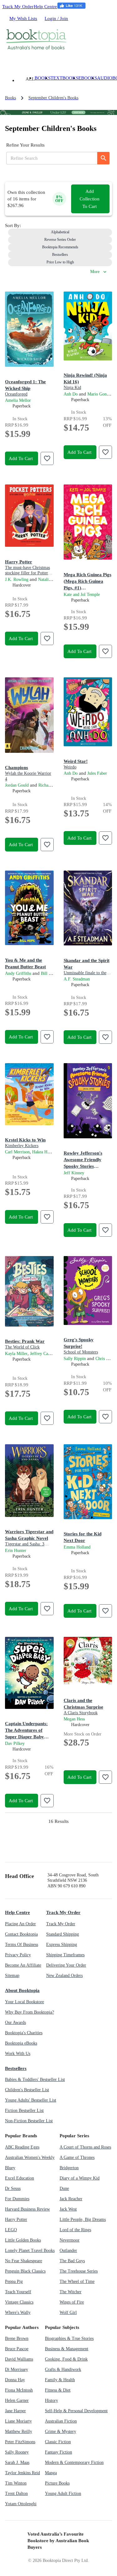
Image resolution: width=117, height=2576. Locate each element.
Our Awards (15, 2023)
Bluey (10, 2168)
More (95, 272)
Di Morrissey (17, 2369)
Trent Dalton (16, 2493)
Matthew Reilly (19, 2431)
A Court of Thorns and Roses (85, 2147)
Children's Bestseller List (27, 2090)
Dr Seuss (13, 2188)
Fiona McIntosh (19, 2390)
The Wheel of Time (77, 2281)
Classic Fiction (58, 2442)
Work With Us (18, 2054)
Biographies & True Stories (69, 2338)
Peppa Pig (14, 2281)
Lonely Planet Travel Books (30, 2250)
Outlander (68, 2250)
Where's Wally (18, 2312)
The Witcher (71, 2292)
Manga (51, 2473)
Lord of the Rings (75, 2230)
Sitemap (12, 1976)
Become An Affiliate (23, 1965)
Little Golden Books (23, 2240)
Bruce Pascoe (17, 2349)
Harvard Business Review (27, 2209)
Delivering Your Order (66, 1965)
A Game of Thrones (77, 2157)
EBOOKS (88, 78)
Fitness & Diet (58, 2390)
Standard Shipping (63, 1934)
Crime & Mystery (61, 2431)
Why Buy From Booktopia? (29, 2012)
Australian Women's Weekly (30, 2157)
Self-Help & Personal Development (76, 2411)
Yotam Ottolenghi (21, 2504)
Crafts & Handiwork (63, 2369)
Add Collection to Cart (90, 199)
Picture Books (57, 2483)
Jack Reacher (71, 2199)
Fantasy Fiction (58, 2452)
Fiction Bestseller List (24, 2110)
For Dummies (17, 2199)
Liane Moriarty (18, 2421)
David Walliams (19, 2359)
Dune (64, 2188)
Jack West (68, 2209)
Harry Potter (16, 2219)
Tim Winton (16, 2483)
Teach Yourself (18, 2292)
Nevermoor (70, 2240)
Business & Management (67, 2349)
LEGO (11, 2230)
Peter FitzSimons (20, 2442)
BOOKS (43, 78)
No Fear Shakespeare (24, 2261)
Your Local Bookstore (24, 2002)
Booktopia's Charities (24, 2033)
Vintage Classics (19, 2302)
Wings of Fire (72, 2302)
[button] (60, 232)
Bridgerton (69, 2168)
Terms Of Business (22, 1945)
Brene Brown (17, 2338)
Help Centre (45, 6)
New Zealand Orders (64, 1976)
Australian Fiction (61, 2421)
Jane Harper (15, 2411)
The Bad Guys (72, 2261)
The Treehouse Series (79, 2271)
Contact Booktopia (21, 1934)
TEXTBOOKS (64, 78)
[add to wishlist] (47, 458)
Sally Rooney (17, 2452)
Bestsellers (16, 2068)
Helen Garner (17, 2400)
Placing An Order (20, 1924)
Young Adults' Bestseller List (31, 2100)
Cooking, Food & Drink (66, 2359)
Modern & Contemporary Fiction (74, 2462)
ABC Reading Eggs (22, 2147)
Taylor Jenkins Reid (22, 2473)
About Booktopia (22, 1990)
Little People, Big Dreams (83, 2219)
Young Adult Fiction (63, 2493)
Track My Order (18, 6)
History (51, 2400)
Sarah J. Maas (17, 2462)
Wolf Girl (68, 2312)
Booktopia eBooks (21, 2043)
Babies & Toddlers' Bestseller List (35, 2079)
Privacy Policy (18, 1955)
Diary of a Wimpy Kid (80, 2178)
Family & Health (60, 2380)
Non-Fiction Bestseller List (29, 2121)
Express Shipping (62, 1945)
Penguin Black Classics (25, 2271)
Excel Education (19, 2178)
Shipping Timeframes (65, 1955)
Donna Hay (15, 2380)
